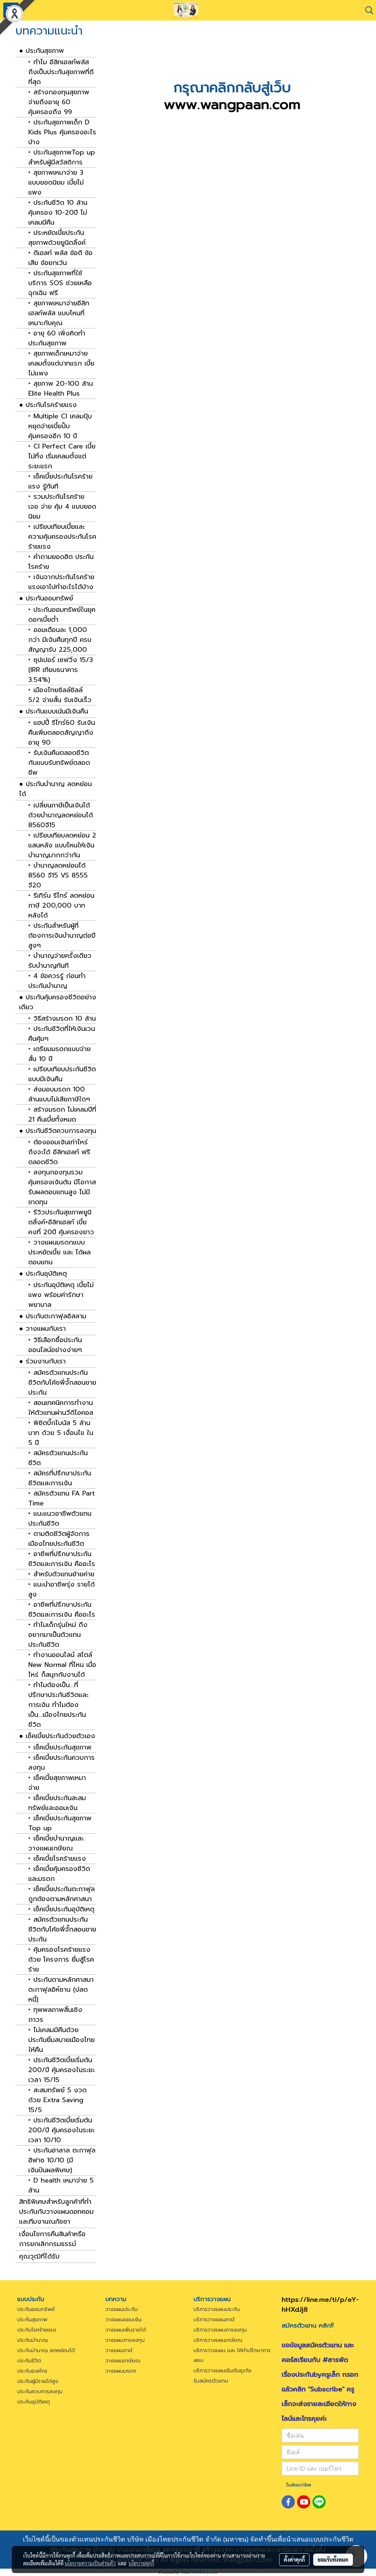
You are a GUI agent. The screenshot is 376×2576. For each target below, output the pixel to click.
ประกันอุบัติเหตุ (34, 2402)
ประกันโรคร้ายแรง (37, 2330)
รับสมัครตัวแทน (211, 2381)
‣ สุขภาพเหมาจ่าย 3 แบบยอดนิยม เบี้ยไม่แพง (56, 183)
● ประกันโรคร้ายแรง (48, 405)
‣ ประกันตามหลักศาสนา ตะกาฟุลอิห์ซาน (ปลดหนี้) (61, 1990)
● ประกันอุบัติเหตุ (43, 1274)
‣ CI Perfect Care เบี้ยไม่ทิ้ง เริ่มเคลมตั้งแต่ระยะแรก (62, 456)
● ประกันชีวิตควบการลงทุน (58, 1131)
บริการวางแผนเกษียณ (218, 2340)
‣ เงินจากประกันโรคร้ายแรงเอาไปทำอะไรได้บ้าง (61, 582)
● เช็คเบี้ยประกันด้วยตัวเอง (57, 1736)
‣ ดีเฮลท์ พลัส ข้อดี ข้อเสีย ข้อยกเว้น (60, 258)
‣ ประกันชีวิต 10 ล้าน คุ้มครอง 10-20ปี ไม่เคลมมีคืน (58, 213)
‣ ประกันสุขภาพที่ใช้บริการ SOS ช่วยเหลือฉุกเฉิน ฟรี (60, 283)
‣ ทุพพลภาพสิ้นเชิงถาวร (55, 2015)
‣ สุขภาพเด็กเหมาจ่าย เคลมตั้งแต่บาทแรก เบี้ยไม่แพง (61, 364)
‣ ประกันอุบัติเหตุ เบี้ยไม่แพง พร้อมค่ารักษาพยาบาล (61, 1295)
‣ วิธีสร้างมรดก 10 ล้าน (62, 1019)
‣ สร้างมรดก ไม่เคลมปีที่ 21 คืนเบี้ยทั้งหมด (62, 1115)
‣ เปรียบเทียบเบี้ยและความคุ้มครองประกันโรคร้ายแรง (62, 537)
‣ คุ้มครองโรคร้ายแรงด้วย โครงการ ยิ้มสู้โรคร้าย (61, 1960)
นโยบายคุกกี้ (141, 2563)
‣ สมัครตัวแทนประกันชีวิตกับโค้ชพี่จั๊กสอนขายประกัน (62, 1383)
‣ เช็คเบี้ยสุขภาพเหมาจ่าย (57, 1783)
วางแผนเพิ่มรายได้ (126, 2330)
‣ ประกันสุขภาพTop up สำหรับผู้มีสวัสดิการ (62, 157)
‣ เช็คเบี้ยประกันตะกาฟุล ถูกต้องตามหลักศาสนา (62, 1894)
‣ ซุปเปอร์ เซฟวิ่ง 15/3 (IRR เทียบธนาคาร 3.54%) (61, 670)
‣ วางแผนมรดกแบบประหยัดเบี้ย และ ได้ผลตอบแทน (59, 1252)
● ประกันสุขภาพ (41, 51)
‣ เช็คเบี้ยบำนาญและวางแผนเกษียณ (56, 1843)
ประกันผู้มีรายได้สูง (38, 2381)
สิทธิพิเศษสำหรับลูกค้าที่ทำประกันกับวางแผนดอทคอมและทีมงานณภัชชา (56, 2212)
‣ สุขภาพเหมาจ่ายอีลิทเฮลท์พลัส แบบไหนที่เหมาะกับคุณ (59, 313)
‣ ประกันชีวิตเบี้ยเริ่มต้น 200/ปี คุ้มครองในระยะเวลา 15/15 (62, 2070)
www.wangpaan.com (232, 104)
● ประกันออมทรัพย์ (46, 598)
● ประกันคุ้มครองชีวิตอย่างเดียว (58, 1002)
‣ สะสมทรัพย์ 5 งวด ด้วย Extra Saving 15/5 (57, 2100)
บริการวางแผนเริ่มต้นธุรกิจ (223, 2371)
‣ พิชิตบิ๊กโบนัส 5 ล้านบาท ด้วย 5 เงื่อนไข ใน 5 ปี (61, 1433)
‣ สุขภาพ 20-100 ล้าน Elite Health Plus (61, 389)
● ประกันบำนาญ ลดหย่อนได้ (55, 789)
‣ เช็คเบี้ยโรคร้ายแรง (57, 1859)
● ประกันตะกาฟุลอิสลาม (53, 1316)
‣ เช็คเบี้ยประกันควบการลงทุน (62, 1763)
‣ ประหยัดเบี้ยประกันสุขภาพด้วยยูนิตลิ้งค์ (57, 238)
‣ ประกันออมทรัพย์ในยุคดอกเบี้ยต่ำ (62, 615)
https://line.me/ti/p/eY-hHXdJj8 (320, 2305)
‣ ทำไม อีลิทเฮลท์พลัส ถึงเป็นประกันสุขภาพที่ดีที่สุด (61, 72)
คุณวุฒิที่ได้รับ (39, 2256)
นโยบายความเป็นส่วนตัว (90, 2563)
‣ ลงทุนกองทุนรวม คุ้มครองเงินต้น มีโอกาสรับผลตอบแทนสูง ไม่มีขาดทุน (62, 1187)
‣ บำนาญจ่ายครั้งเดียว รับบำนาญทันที (60, 961)
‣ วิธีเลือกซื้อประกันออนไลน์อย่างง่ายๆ (55, 1345)
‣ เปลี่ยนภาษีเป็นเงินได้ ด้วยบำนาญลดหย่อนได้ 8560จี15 (61, 815)
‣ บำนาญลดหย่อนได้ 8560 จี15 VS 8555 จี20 (58, 875)
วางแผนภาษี (119, 2350)
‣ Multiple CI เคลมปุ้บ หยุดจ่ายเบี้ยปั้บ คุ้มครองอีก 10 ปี (60, 426)
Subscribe (299, 2485)
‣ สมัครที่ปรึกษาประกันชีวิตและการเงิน (60, 1478)
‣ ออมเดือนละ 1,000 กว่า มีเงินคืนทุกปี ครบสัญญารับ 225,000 (60, 640)
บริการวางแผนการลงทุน (220, 2330)
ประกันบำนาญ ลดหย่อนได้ (46, 2350)
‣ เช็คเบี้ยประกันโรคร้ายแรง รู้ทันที (60, 482)
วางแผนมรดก (121, 2371)
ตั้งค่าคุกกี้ (294, 2559)
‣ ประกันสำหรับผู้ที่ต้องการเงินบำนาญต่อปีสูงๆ (62, 936)
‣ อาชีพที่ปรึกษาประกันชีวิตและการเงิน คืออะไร (62, 1559)
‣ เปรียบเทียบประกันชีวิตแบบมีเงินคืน (62, 1074)
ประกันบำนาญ (32, 2340)
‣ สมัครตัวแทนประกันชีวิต (58, 1458)
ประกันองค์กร (32, 2371)
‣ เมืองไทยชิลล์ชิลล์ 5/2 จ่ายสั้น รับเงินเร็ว (60, 695)
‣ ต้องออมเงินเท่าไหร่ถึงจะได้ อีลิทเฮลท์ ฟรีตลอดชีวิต (59, 1152)
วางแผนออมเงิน (123, 2320)
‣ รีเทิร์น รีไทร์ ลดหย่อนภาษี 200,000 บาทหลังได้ (61, 906)
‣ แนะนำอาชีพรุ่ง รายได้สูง (62, 1589)
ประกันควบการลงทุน (40, 2392)
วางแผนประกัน (122, 2309)
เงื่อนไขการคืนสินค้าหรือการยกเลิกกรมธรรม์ (52, 2239)
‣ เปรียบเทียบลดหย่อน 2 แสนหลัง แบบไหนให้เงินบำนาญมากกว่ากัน (62, 845)
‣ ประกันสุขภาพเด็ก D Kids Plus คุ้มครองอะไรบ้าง (62, 132)
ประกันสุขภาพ (32, 2320)
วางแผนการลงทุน (125, 2340)
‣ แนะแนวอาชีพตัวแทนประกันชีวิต (60, 1519)
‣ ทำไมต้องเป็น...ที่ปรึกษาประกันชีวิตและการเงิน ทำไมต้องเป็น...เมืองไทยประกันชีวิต (58, 1705)
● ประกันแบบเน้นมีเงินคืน (54, 711)
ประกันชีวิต (29, 2361)
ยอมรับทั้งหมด (333, 2559)
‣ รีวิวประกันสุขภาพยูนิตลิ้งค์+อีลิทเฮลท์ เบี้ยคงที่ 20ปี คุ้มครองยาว (61, 1222)
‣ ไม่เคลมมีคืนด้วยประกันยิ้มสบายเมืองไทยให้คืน (62, 2040)
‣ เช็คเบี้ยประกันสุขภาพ (60, 1747)
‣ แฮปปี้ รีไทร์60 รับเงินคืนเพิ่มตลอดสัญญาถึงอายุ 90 (62, 733)
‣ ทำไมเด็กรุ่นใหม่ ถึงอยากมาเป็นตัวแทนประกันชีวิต (58, 1635)
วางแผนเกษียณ (123, 2361)
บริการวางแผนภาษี (214, 2320)
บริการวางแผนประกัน (217, 2309)
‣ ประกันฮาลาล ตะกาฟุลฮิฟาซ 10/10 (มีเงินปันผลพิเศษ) (62, 2160)
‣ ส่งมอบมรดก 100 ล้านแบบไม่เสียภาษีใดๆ (59, 1094)
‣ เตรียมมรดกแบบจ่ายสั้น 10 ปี (59, 1054)
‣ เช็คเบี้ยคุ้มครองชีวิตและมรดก (59, 1874)
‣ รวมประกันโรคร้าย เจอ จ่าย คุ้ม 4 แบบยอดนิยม (62, 507)
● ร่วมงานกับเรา (42, 1361)
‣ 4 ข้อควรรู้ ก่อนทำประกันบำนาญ (57, 981)
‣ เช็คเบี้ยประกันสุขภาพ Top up (60, 1823)
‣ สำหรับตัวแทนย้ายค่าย (61, 1574)
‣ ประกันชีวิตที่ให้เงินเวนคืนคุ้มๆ (62, 1034)
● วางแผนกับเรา (42, 1329)
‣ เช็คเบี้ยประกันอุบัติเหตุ (61, 1909)
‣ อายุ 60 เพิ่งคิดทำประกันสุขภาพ (57, 338)
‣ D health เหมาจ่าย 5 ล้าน (61, 2186)
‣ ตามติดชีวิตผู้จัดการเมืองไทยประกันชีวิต (59, 1539)
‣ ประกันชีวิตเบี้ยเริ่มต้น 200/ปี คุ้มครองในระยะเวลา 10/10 (62, 2130)
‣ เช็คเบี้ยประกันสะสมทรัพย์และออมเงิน (57, 1803)
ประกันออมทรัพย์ (36, 2309)
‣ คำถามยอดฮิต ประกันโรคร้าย (61, 562)
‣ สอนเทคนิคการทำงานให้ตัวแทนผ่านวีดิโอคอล (61, 1408)
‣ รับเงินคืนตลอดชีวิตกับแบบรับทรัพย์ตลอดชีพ (59, 763)
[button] (367, 10)
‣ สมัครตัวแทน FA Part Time (62, 1498)
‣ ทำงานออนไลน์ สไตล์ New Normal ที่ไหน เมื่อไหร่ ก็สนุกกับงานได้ (62, 1665)
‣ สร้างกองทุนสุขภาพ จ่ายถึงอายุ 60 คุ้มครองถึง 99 (59, 102)
